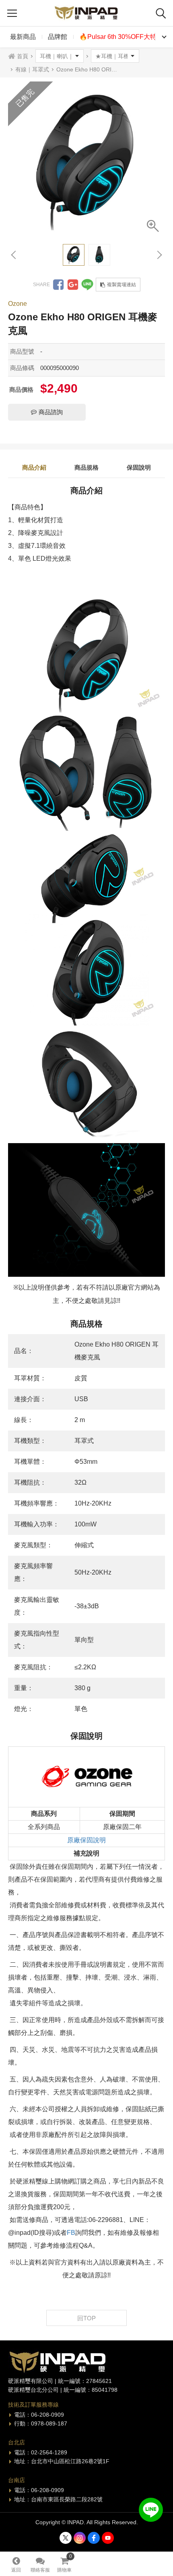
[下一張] (159, 255)
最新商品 (23, 37)
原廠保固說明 (86, 1840)
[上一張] (14, 255)
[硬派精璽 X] (66, 2538)
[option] (86, 160)
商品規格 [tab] (86, 467)
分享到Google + (73, 285)
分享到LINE (87, 285)
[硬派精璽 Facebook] (94, 2538)
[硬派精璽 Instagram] (80, 2538)
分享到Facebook (58, 285)
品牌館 (58, 37)
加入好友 (151, 2510)
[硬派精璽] (86, 13)
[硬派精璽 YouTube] (108, 2538)
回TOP (86, 2318)
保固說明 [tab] (139, 467)
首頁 (23, 56)
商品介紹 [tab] (34, 467)
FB (71, 2233)
